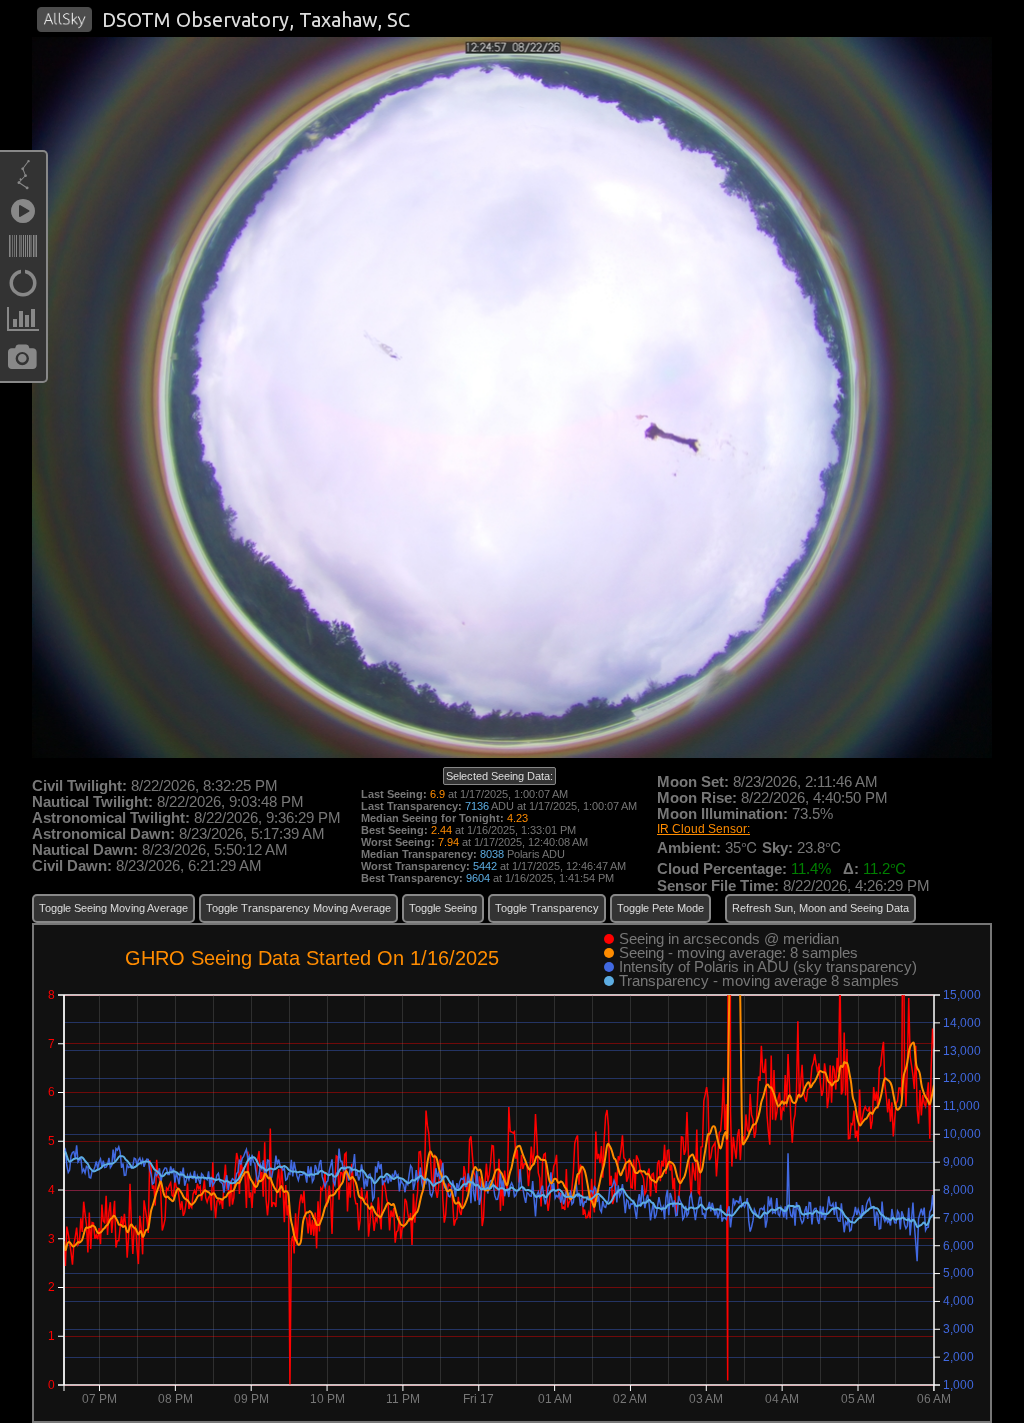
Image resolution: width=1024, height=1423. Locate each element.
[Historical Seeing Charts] (23, 324)
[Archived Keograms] (23, 252)
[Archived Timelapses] (23, 216)
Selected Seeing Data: (499, 776)
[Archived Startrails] (23, 288)
